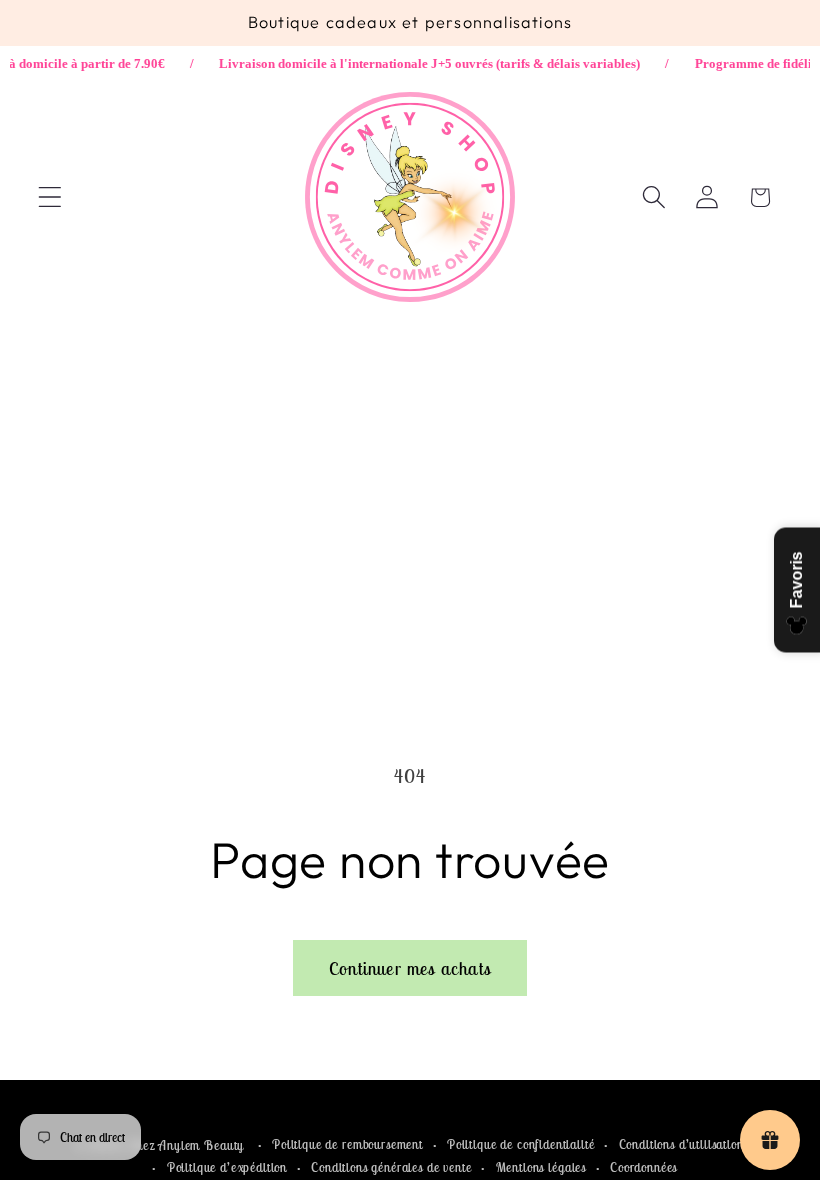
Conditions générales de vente (391, 1167)
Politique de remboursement (347, 1144)
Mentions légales (541, 1167)
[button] (50, 197)
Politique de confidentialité (521, 1144)
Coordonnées (643, 1167)
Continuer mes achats (410, 968)
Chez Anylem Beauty (186, 1145)
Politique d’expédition (227, 1167)
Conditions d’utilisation (681, 1144)
